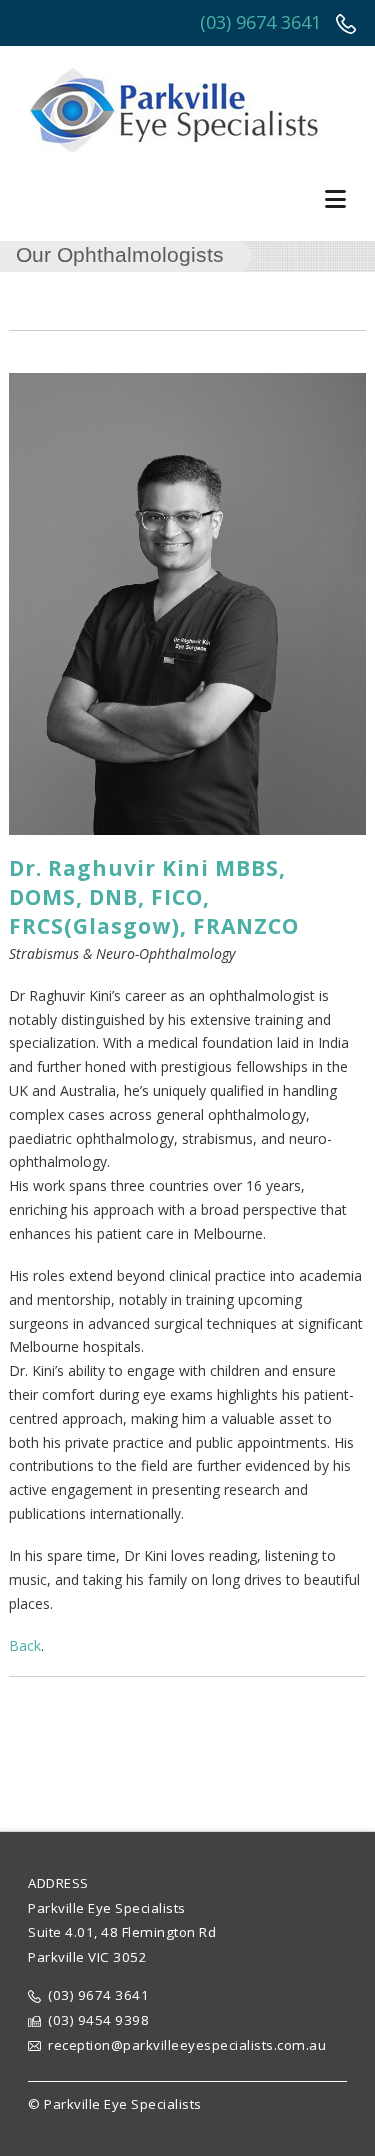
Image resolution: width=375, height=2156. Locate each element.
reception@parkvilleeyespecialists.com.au (187, 2045)
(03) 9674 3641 (263, 22)
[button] (338, 199)
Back (25, 1645)
